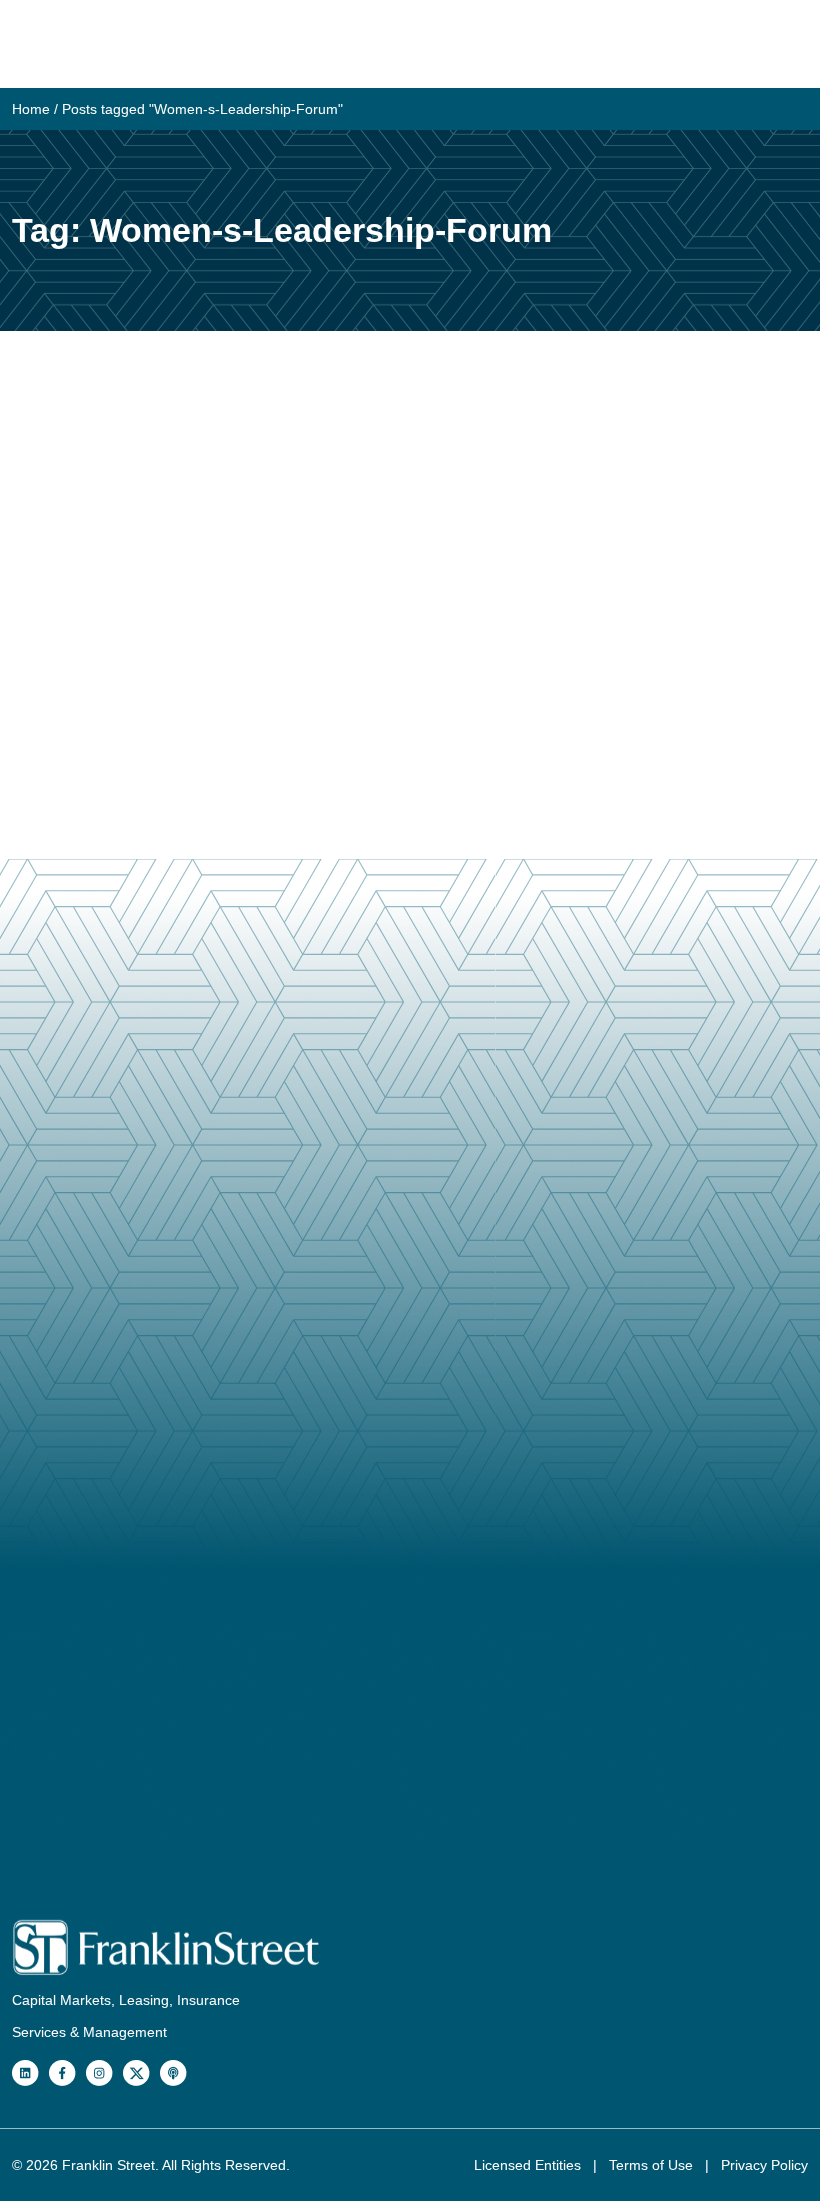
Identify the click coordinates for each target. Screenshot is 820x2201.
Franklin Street (108, 2165)
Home (31, 109)
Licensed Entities (529, 2165)
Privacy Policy (764, 2165)
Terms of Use (653, 2165)
